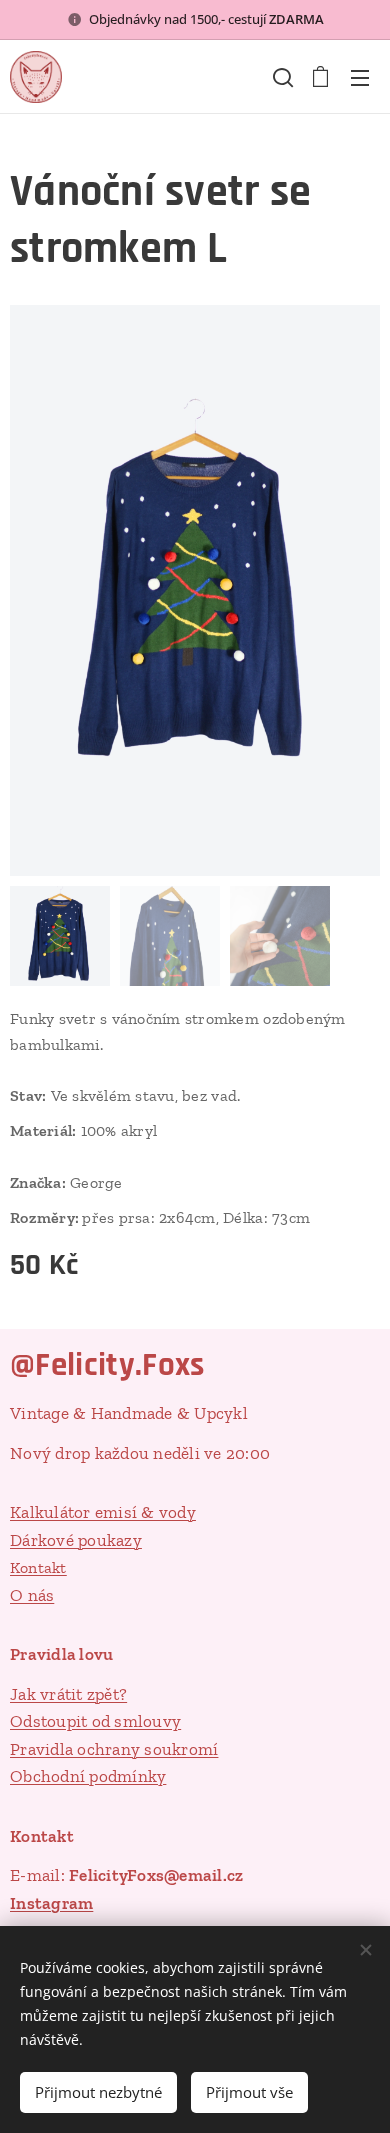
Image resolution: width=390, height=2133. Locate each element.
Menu (360, 77)
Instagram (51, 1903)
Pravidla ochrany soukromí (114, 1749)
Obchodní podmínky (88, 1776)
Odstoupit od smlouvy (95, 1721)
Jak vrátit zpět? (68, 1694)
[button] (281, 77)
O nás (32, 1595)
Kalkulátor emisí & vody (103, 1512)
